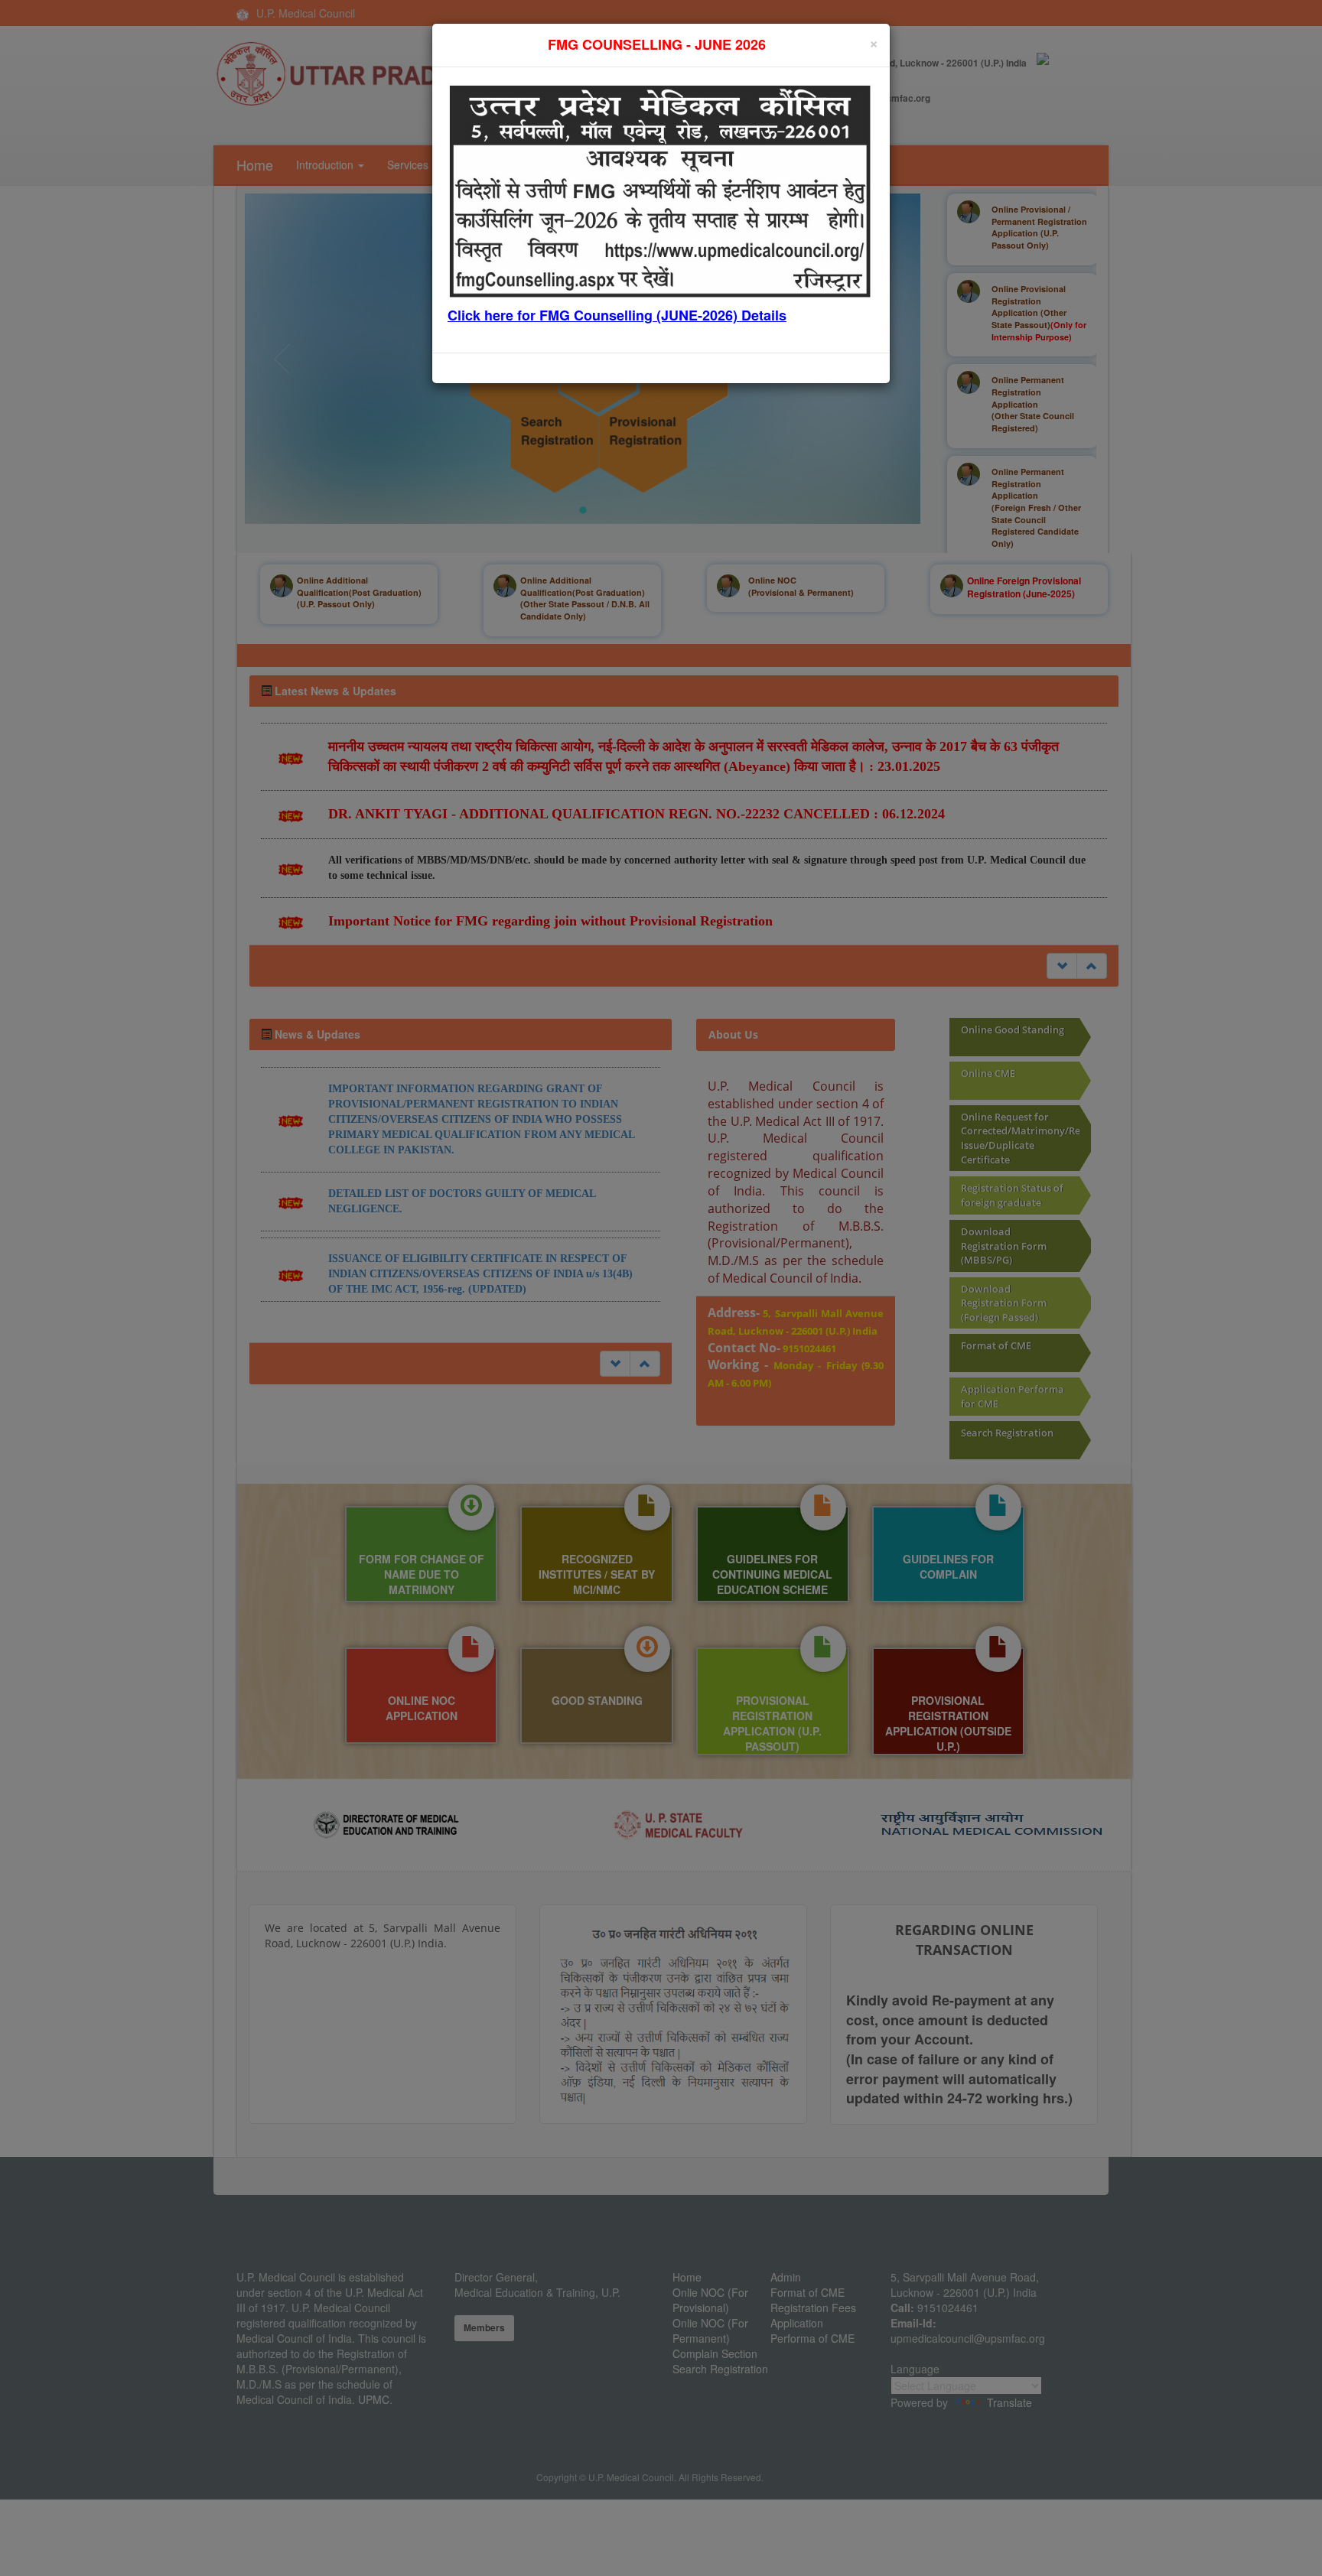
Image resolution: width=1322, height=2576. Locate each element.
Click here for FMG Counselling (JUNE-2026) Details (617, 315)
